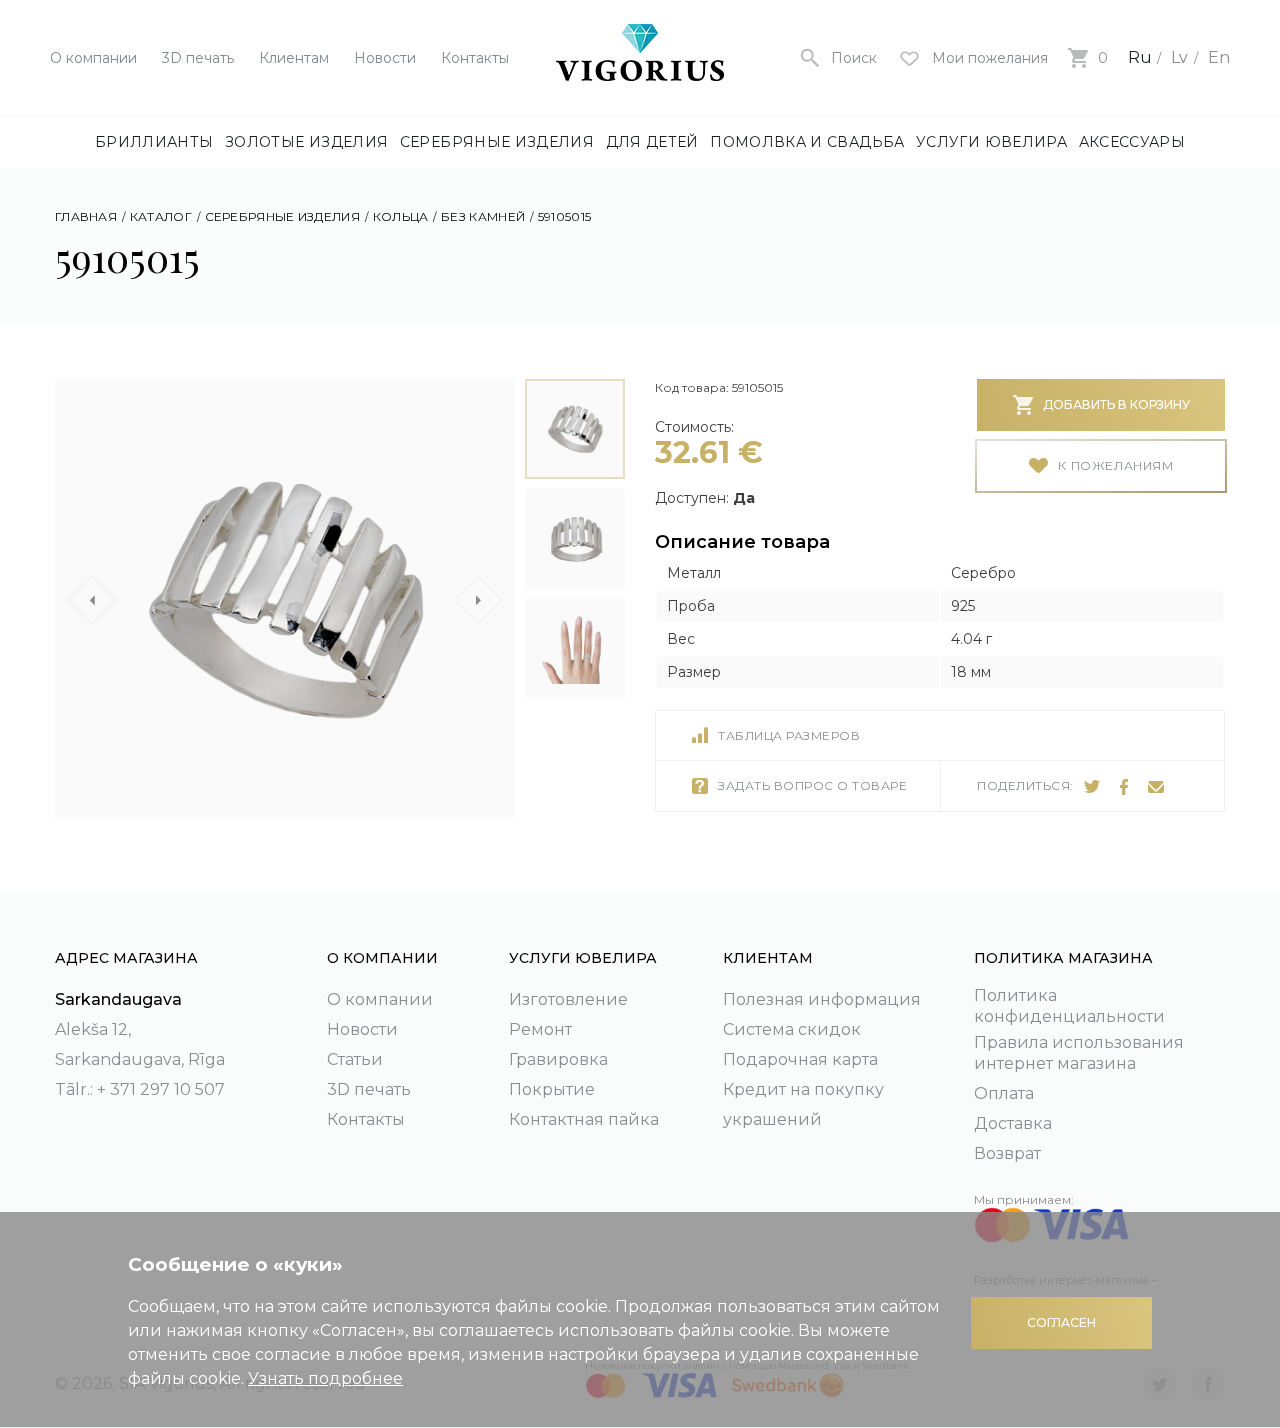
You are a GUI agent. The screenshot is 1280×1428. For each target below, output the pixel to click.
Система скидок (792, 1029)
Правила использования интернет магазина (1079, 1053)
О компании (93, 58)
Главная (86, 216)
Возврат (1007, 1153)
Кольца (401, 216)
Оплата (1004, 1093)
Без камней (483, 216)
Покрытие (552, 1089)
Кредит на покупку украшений (803, 1104)
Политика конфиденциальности (1069, 1006)
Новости (385, 58)
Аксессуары (1132, 142)
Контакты (475, 58)
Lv (1179, 57)
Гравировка (558, 1059)
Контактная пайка (584, 1119)
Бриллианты (154, 142)
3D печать (198, 58)
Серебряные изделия (497, 142)
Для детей (652, 142)
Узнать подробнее (325, 1378)
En (1219, 57)
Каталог (161, 216)
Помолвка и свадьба (807, 142)
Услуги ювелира (991, 142)
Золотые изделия (306, 142)
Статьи (355, 1059)
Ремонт (540, 1029)
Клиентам (294, 58)
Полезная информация (822, 999)
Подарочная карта (800, 1059)
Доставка (1013, 1123)
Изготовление (568, 999)
